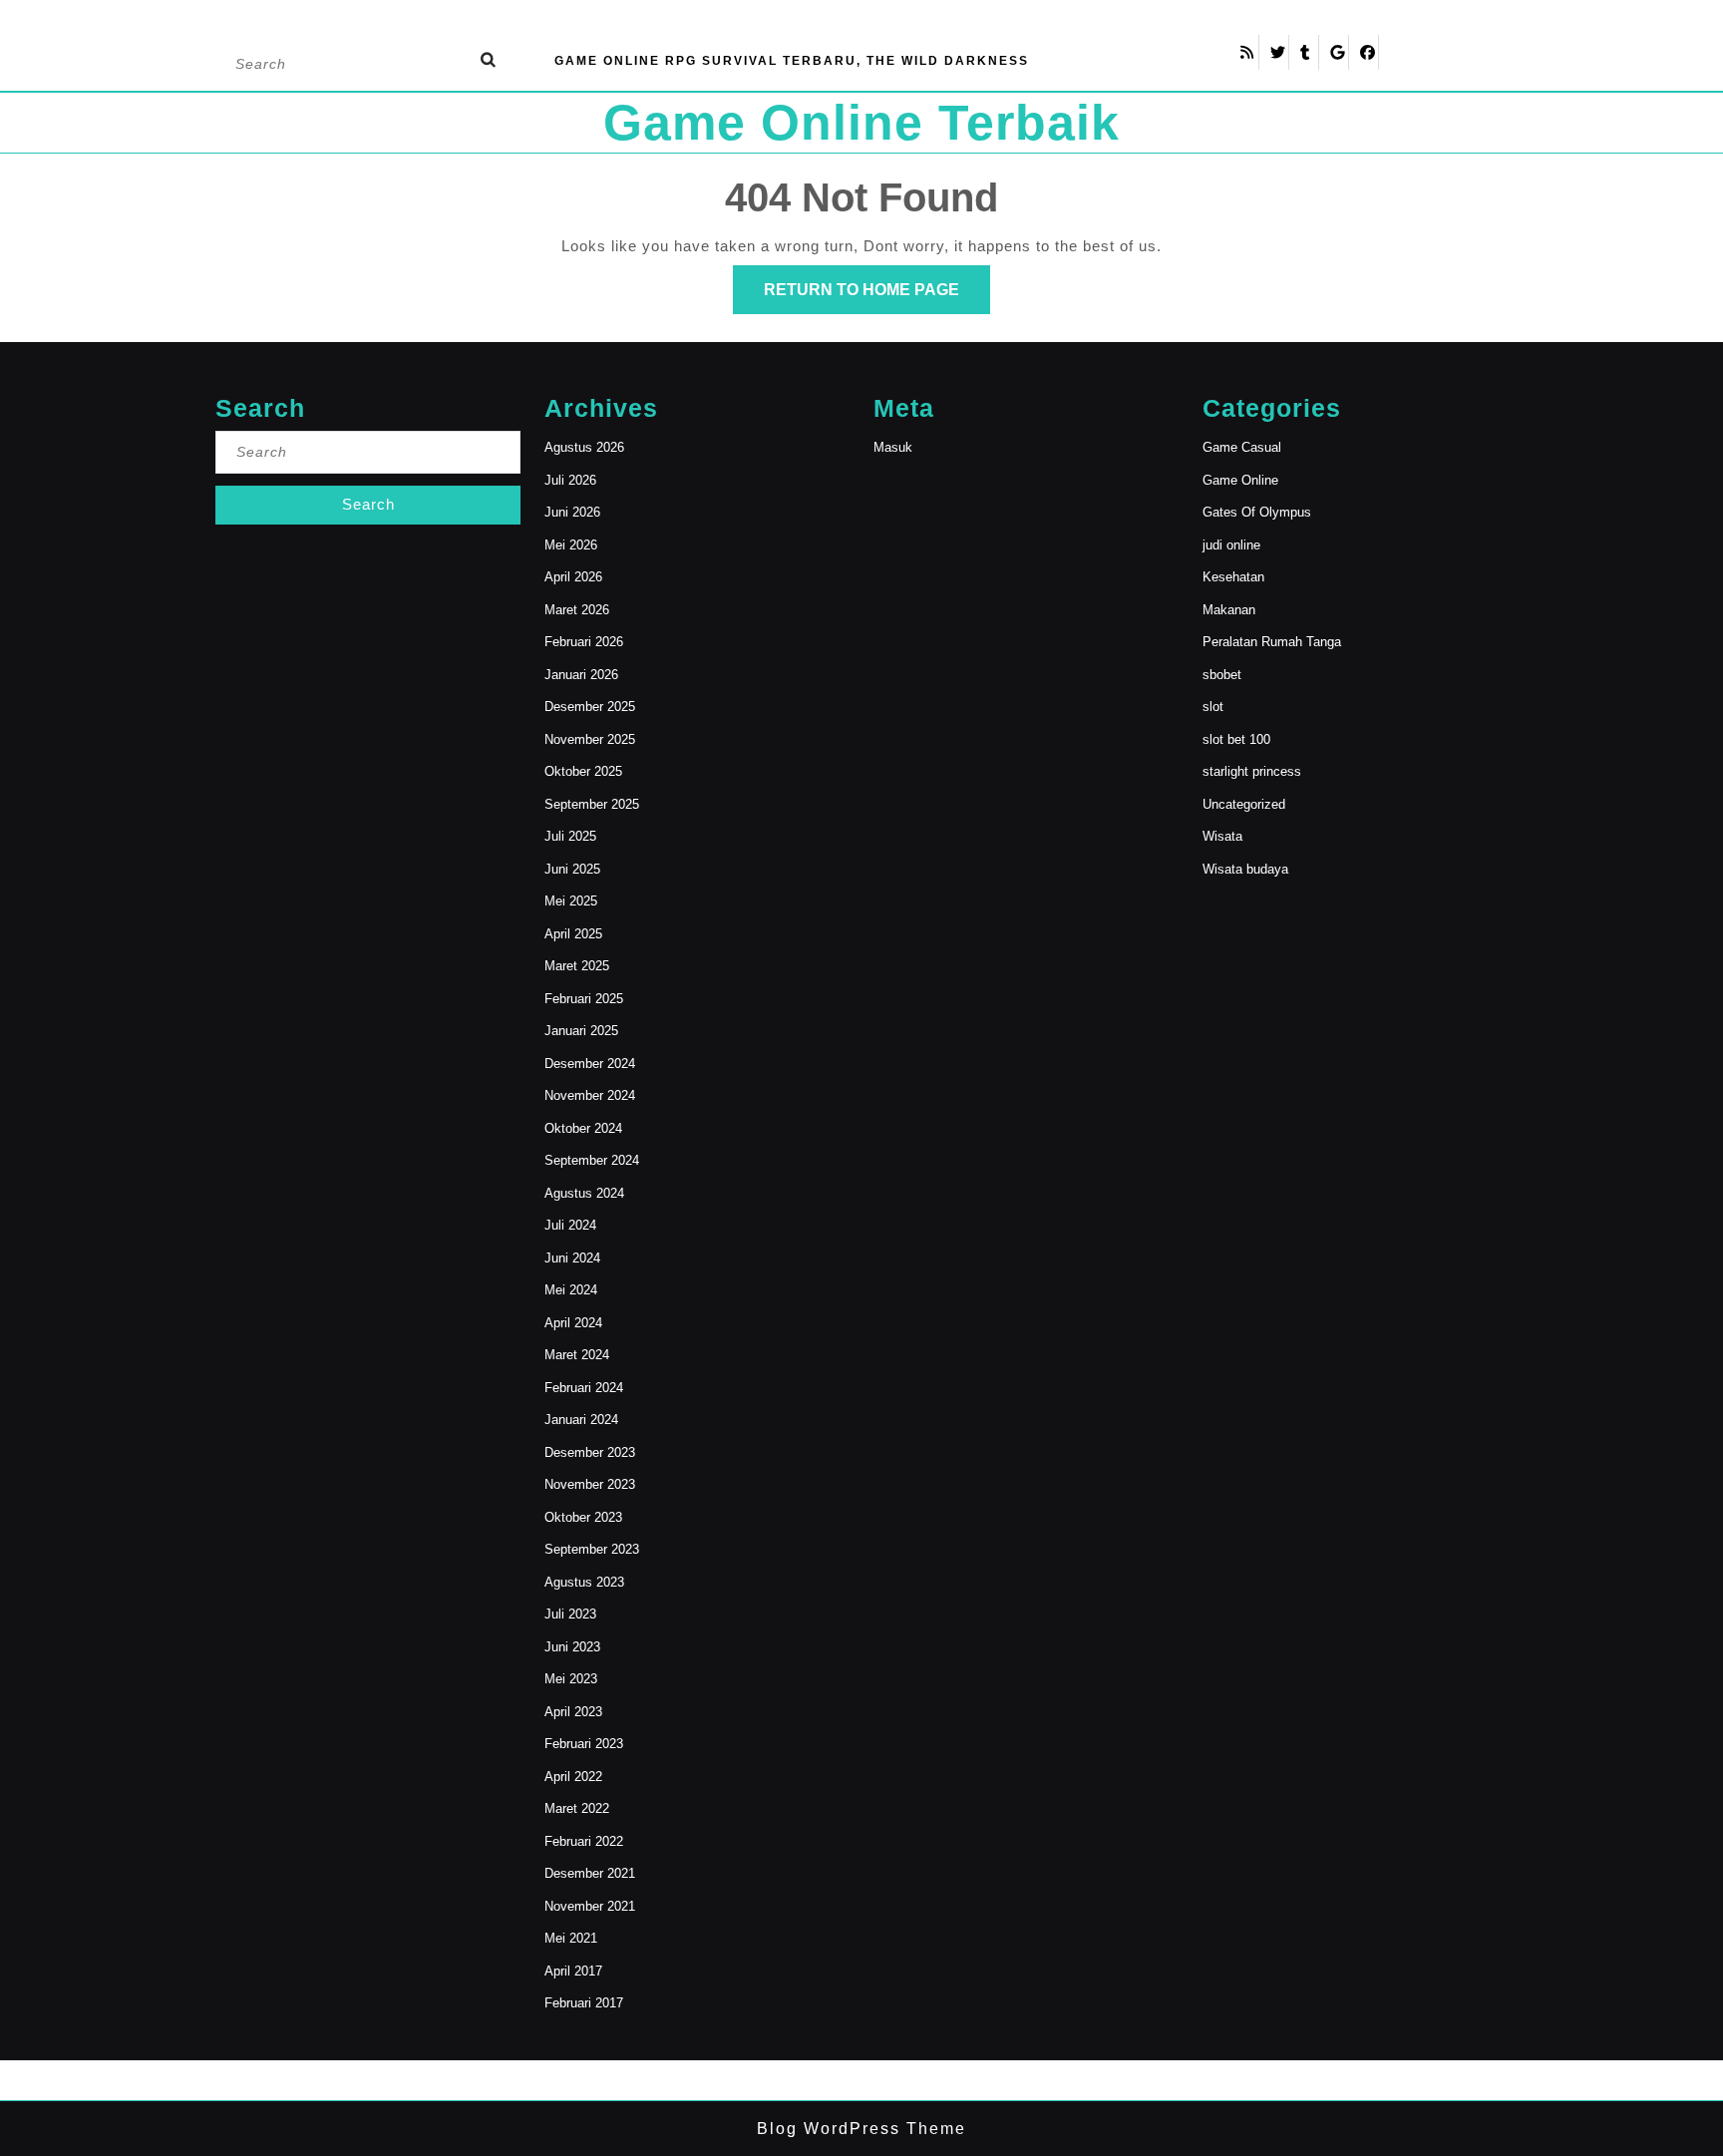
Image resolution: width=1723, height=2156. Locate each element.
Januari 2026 (581, 675)
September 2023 (592, 1549)
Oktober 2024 (583, 1128)
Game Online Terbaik (861, 123)
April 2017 (573, 1971)
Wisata (1222, 836)
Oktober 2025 (583, 771)
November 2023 (590, 1484)
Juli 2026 (570, 480)
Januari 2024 (581, 1420)
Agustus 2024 (584, 1193)
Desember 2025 (590, 707)
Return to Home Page (877, 297)
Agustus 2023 (584, 1582)
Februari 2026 (584, 642)
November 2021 (590, 1906)
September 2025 (592, 804)
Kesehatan (1233, 577)
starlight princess (1252, 771)
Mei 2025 (571, 901)
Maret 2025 (577, 966)
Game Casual (1242, 447)
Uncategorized (1244, 804)
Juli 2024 (570, 1225)
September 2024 (592, 1160)
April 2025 (573, 934)
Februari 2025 (584, 999)
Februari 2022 (584, 1841)
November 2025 (590, 739)
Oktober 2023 (583, 1517)
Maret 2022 (577, 1808)
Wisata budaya (1245, 869)
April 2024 (573, 1323)
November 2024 (590, 1095)
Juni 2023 (572, 1647)
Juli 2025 (570, 836)
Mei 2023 (571, 1679)
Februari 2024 (584, 1388)
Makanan (1229, 610)
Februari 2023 (584, 1744)
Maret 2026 (577, 610)
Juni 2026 (572, 512)
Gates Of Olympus (1257, 512)
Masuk (893, 447)
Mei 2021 (571, 1938)
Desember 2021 (590, 1873)
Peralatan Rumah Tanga (1272, 642)
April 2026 (573, 577)
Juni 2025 (572, 869)
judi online (1231, 545)
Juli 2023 (570, 1614)
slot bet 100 (1236, 739)
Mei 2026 (571, 545)
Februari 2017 (584, 2003)
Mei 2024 (571, 1290)
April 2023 (573, 1712)
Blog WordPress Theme (861, 2129)
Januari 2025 (581, 1031)
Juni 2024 (572, 1258)
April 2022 (573, 1777)
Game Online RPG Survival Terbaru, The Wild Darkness (792, 61)
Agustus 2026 (584, 447)
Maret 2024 (577, 1355)
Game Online (1240, 480)
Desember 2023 (590, 1452)
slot (1213, 707)
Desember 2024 (590, 1064)
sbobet (1222, 675)
